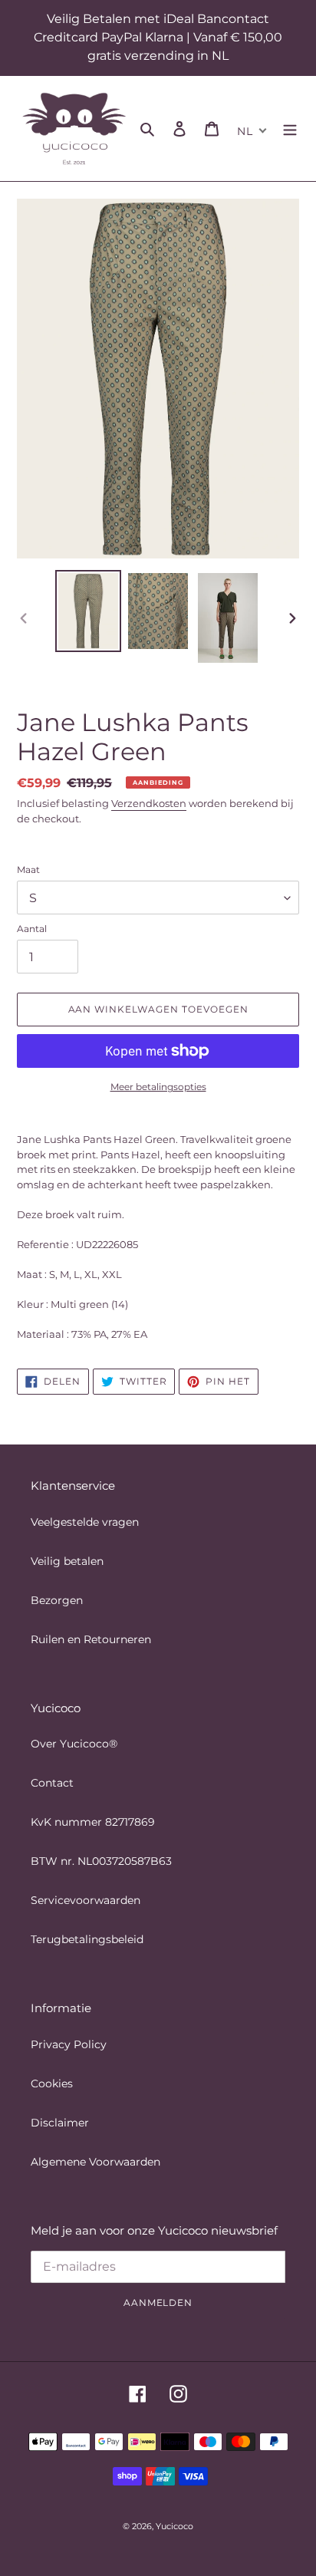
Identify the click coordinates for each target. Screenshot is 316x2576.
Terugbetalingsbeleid (87, 1939)
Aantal (32, 929)
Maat (28, 870)
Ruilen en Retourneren (91, 1639)
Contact (52, 1783)
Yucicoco (174, 2526)
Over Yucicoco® (74, 1744)
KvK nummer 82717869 (93, 1822)
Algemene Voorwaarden (95, 2162)
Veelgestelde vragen (85, 1522)
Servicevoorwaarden (86, 1900)
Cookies (52, 2084)
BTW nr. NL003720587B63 (101, 1861)
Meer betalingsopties (158, 1087)
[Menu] (290, 128)
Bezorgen (57, 1600)
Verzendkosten (149, 803)
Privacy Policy (69, 2044)
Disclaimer (60, 2123)
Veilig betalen (67, 1561)
